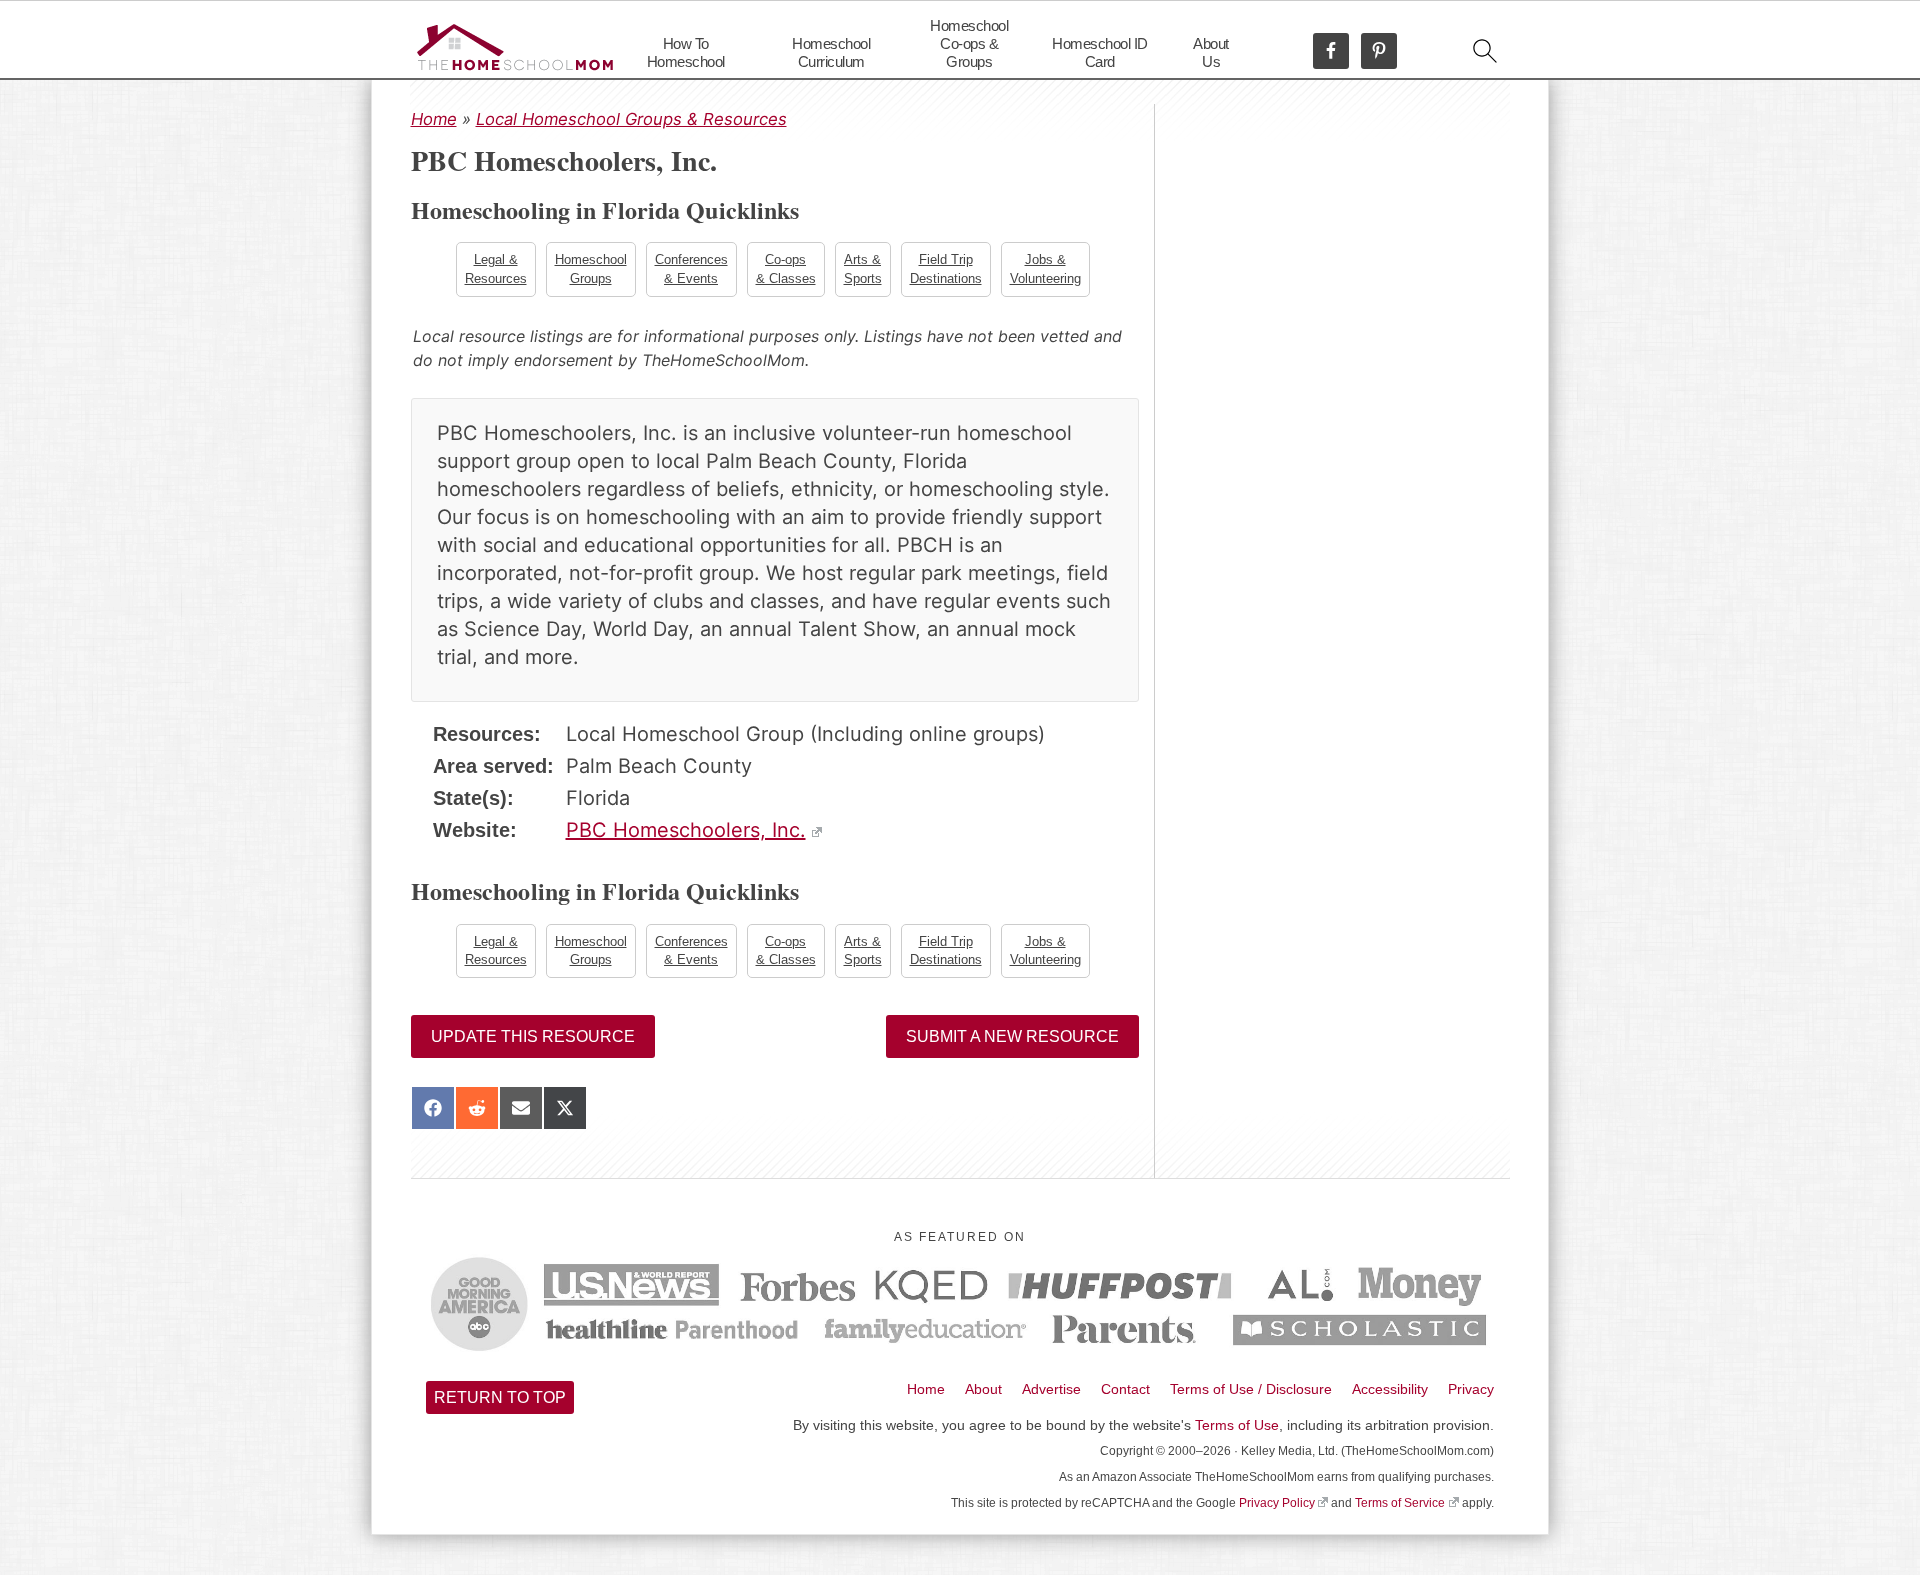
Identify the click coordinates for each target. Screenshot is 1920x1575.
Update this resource (533, 1036)
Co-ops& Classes (786, 268)
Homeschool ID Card (1100, 52)
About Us (1211, 52)
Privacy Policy (1277, 1503)
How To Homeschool (686, 52)
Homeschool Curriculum (831, 52)
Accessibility (1390, 1389)
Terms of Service (1400, 1503)
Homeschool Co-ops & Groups (969, 43)
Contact (1125, 1389)
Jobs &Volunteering (1045, 268)
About (983, 1389)
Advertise (1051, 1389)
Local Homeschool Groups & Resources (631, 119)
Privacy (1471, 1389)
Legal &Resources (496, 268)
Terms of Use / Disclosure (1251, 1389)
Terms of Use (1237, 1425)
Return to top (500, 1397)
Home (434, 119)
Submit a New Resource (1012, 1036)
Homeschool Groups (591, 268)
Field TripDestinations (946, 268)
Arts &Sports (863, 268)
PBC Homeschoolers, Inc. (686, 830)
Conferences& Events (691, 268)
